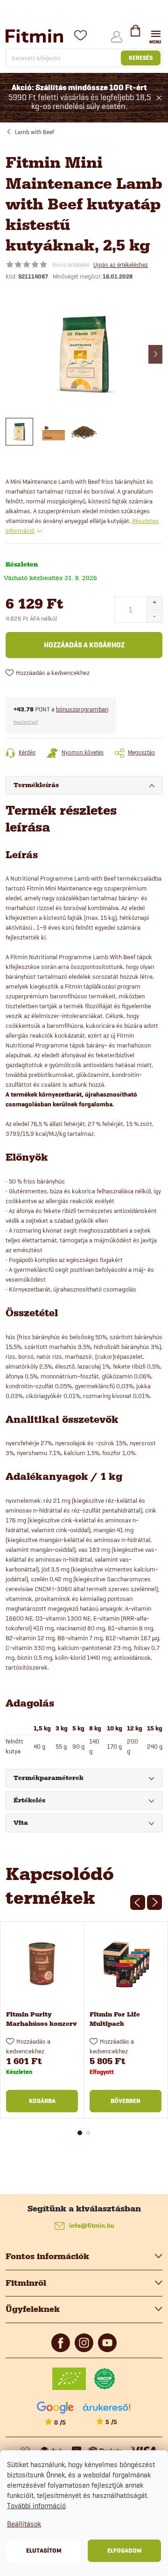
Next (154, 1902)
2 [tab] (88, 2133)
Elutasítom (44, 2551)
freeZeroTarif (26, 722)
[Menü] (156, 36)
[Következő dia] (155, 354)
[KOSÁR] (135, 35)
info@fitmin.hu (92, 2226)
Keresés (141, 58)
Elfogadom (125, 2551)
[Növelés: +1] (154, 603)
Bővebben (126, 2101)
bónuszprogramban (82, 709)
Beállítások (24, 2524)
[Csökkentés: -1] (154, 616)
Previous (138, 1902)
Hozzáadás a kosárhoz (84, 645)
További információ (36, 2506)
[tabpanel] (42, 2020)
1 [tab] (80, 2133)
